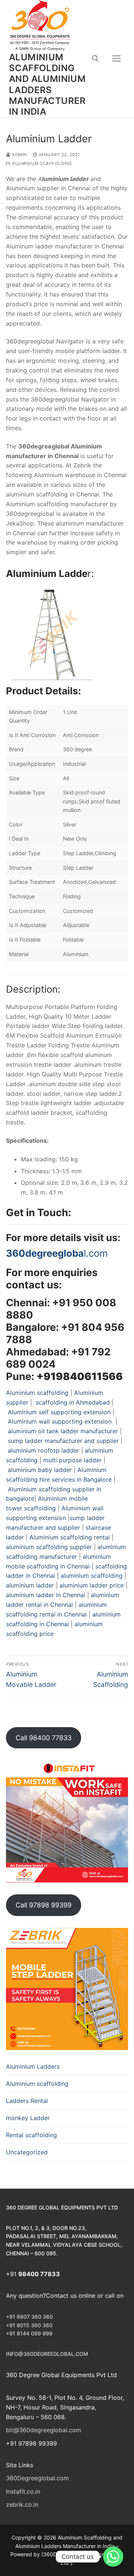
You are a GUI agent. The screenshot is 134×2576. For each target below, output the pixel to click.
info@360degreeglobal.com (47, 2354)
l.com (57, 1253)
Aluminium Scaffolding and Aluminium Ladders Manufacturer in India (47, 84)
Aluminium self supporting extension (59, 1412)
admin (19, 155)
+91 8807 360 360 (29, 2317)
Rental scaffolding (31, 2135)
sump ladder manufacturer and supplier (63, 1441)
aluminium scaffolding (92, 1576)
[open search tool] (95, 58)
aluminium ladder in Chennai (47, 1595)
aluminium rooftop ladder (44, 1450)
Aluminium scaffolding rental (70, 1537)
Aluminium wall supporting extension (61, 1421)
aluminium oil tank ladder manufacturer (63, 1431)
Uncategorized (27, 2152)
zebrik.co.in (22, 2504)
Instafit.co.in (23, 2491)
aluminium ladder (30, 1585)
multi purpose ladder (72, 1460)
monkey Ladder (28, 2118)
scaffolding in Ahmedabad (72, 1402)
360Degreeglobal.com (37, 2478)
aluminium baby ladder (39, 1470)
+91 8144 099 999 (29, 2333)
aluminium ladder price (92, 1585)
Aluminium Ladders (33, 2066)
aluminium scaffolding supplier (49, 1547)
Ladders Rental (27, 2101)
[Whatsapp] (113, 2557)
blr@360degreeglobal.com (44, 2430)
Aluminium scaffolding (42, 164)
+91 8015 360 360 (29, 2325)
